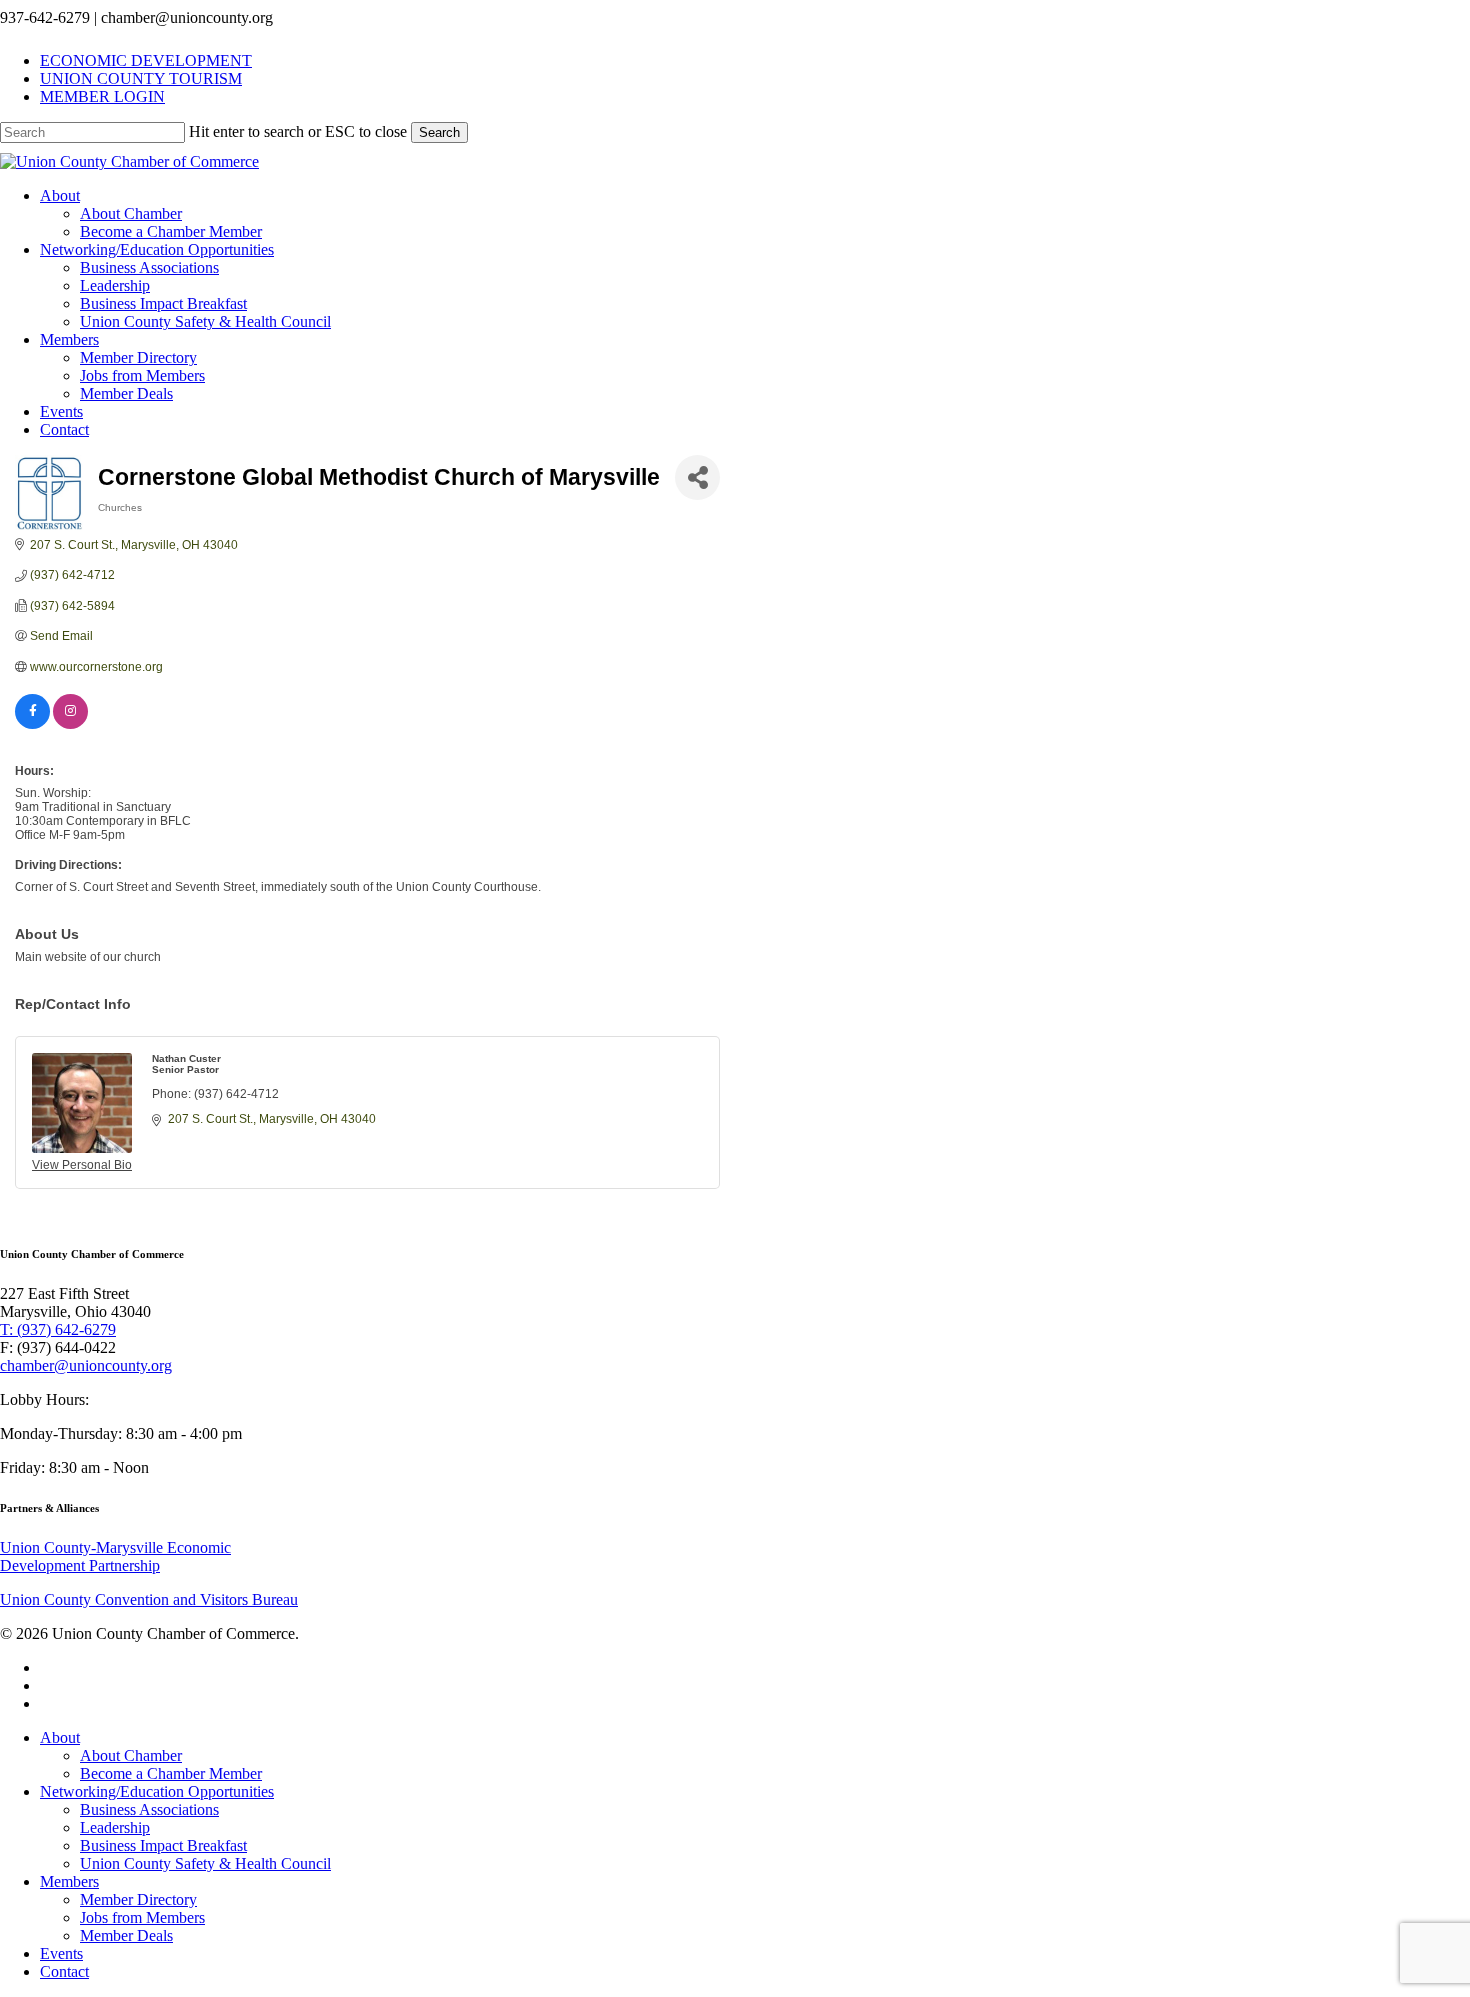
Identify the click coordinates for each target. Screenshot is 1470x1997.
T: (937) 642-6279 (58, 1329)
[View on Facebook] (32, 725)
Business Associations (149, 1809)
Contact (64, 1971)
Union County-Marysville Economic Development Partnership (115, 1556)
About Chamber (131, 1755)
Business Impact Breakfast (163, 1845)
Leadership (115, 1827)
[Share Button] (697, 477)
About (60, 1737)
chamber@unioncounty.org (86, 1365)
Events (61, 1953)
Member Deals (126, 1935)
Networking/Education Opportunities (157, 1791)
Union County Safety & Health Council (205, 1863)
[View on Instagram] (70, 725)
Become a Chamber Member (171, 1773)
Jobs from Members (142, 1917)
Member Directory (138, 1899)
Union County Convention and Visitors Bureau (149, 1599)
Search (439, 132)
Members (69, 1881)
